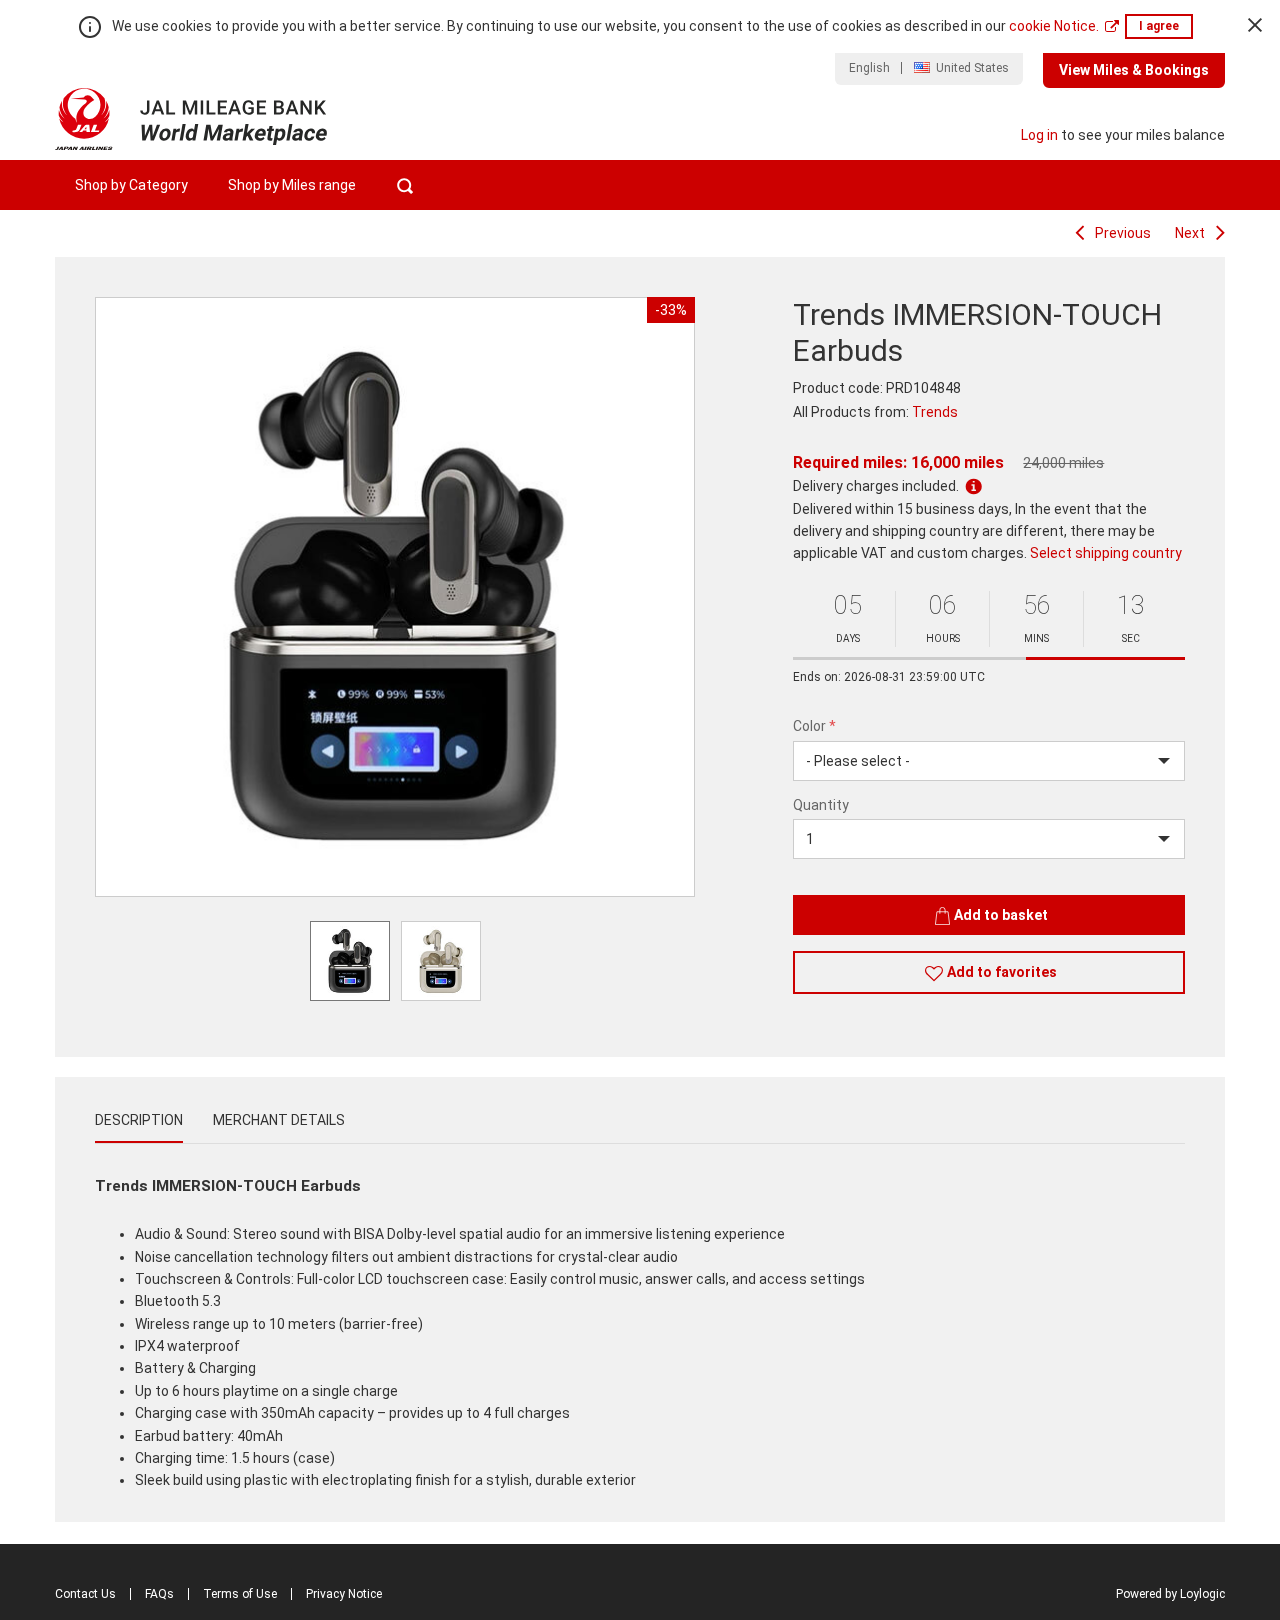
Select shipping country (1106, 553)
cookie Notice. (1054, 26)
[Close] (1255, 25)
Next (1190, 233)
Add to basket (1001, 915)
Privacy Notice (344, 1594)
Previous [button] (122, 597)
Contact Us (85, 1594)
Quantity (821, 805)
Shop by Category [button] (131, 185)
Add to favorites (1002, 972)
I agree (1159, 26)
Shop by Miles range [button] (292, 185)
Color (814, 726)
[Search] (404, 185)
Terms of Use (240, 1594)
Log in (1039, 135)
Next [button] (667, 597)
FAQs (159, 1594)
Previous (1123, 233)
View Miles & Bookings (1134, 70)
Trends (935, 412)
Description (139, 1120)
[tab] (139, 1120)
